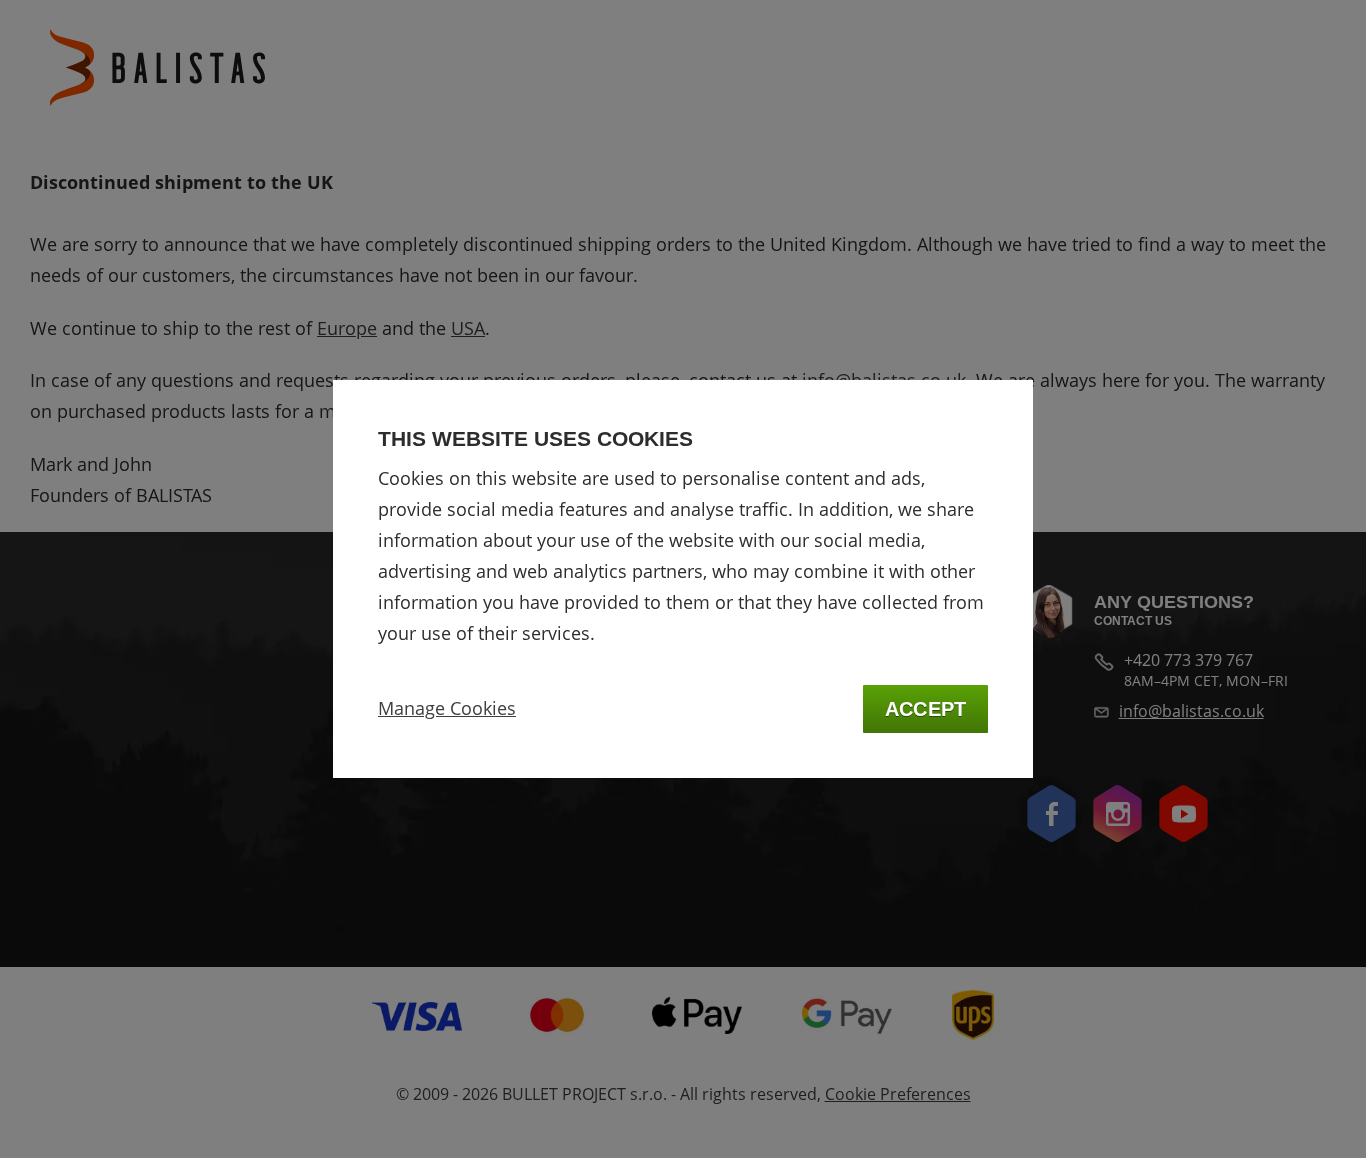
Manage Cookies (447, 708)
